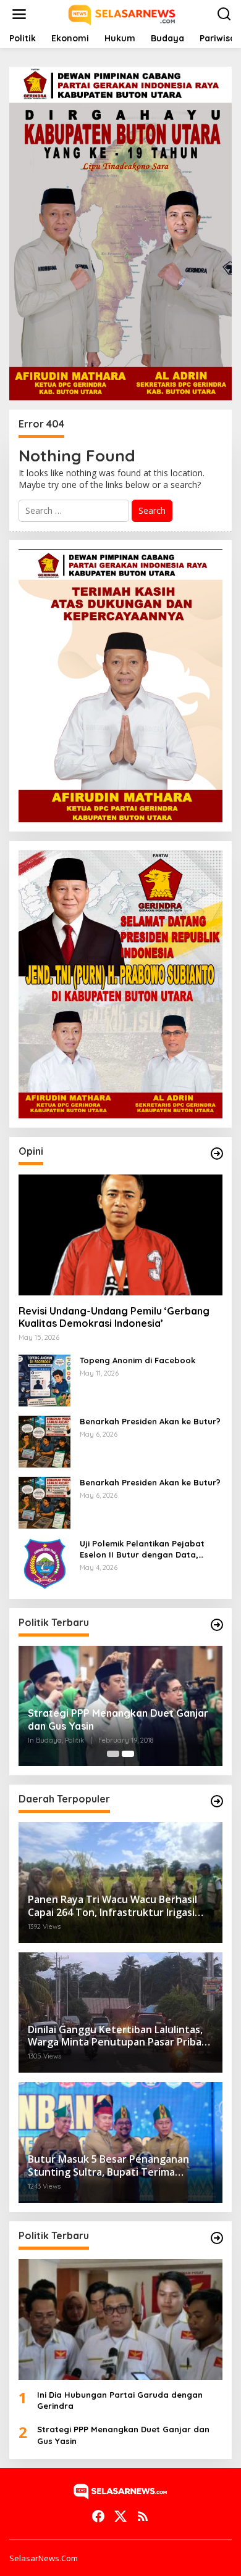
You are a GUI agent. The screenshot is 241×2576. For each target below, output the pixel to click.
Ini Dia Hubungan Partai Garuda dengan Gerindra (120, 2400)
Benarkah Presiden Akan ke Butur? (150, 1421)
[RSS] (143, 2516)
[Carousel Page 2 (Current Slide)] (128, 1754)
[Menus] (19, 14)
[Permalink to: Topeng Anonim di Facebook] (44, 1379)
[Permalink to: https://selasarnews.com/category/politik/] (217, 1625)
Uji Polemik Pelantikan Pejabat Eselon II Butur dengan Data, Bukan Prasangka (142, 1549)
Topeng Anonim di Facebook (137, 1360)
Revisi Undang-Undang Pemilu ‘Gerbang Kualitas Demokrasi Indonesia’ (114, 1317)
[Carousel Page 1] (113, 1754)
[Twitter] (120, 2516)
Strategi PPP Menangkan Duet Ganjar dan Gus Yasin (118, 1719)
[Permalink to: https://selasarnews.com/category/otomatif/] (217, 1154)
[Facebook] (98, 2516)
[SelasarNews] (123, 13)
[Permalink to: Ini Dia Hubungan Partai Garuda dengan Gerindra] (120, 2319)
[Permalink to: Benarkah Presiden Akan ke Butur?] (44, 1440)
